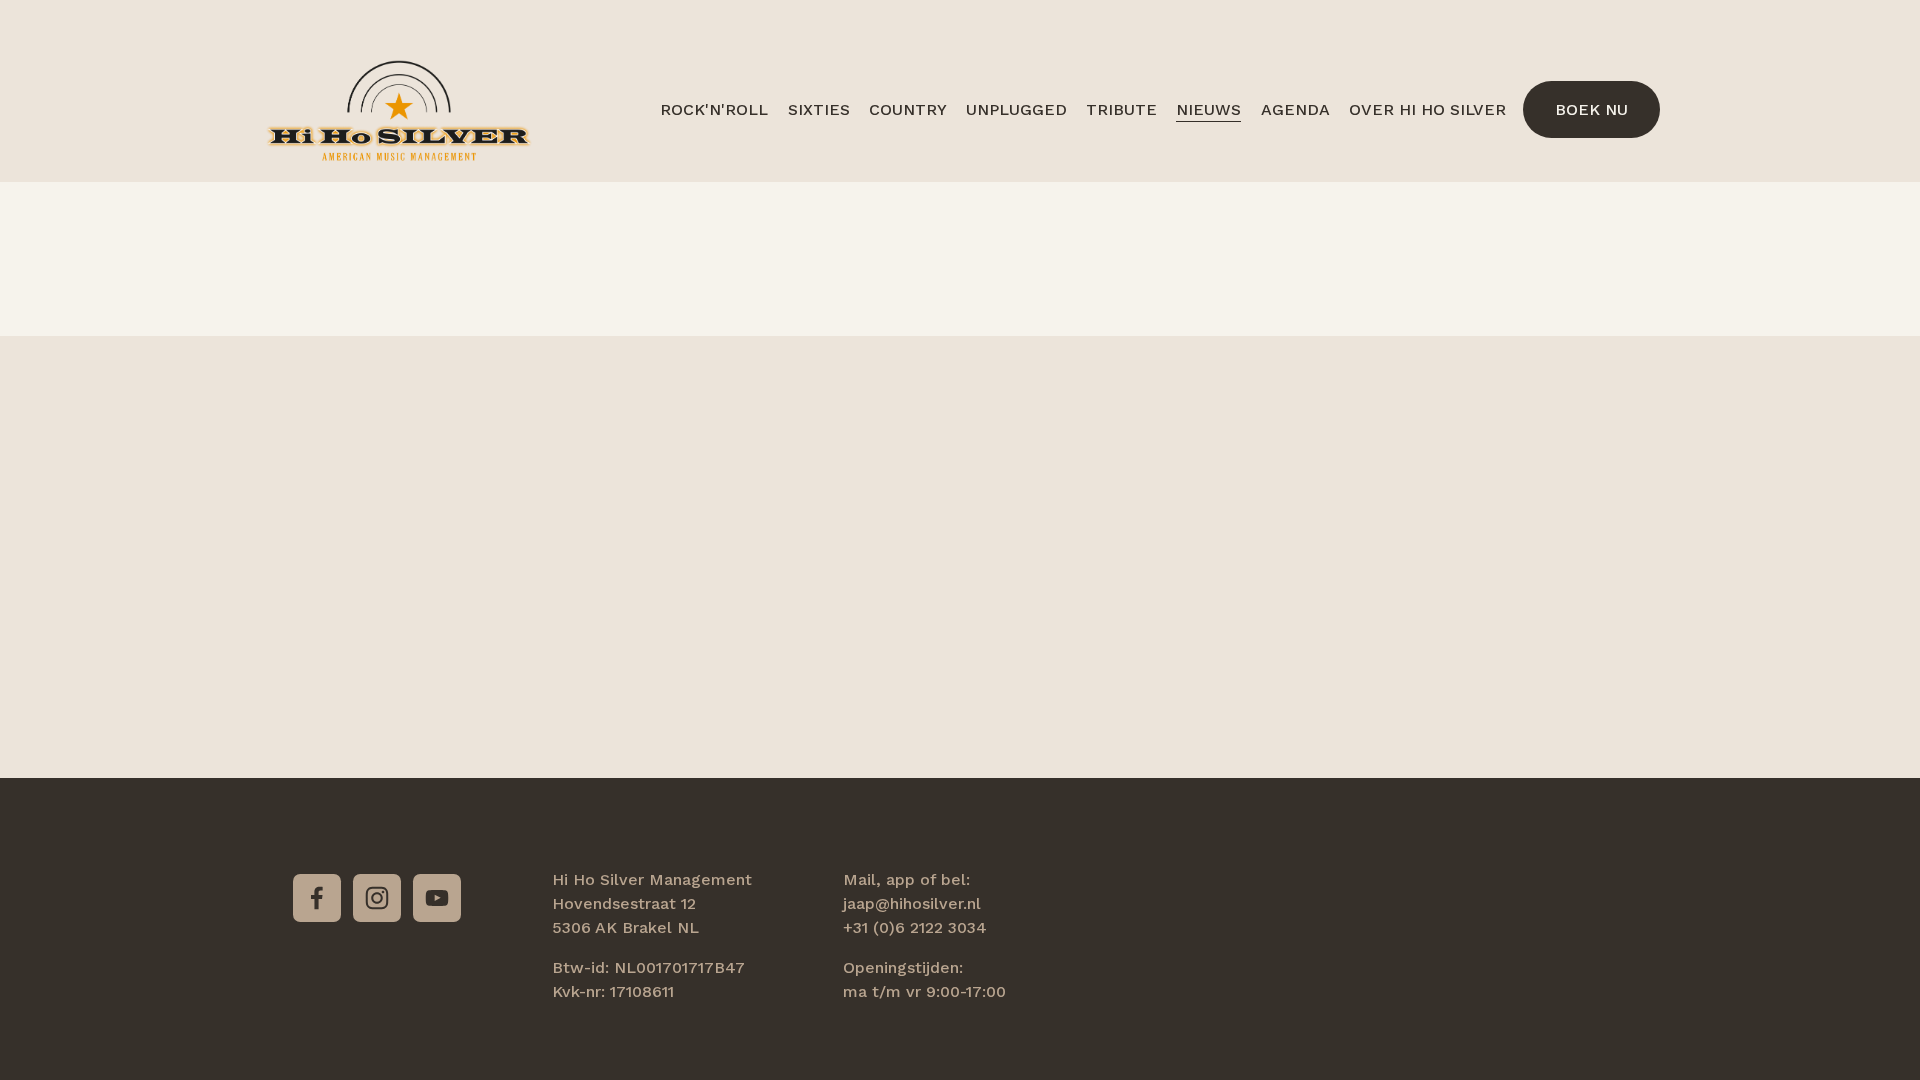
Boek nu (1591, 109)
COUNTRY (908, 109)
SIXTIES (819, 109)
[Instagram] (377, 898)
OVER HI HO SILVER (1427, 109)
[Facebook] (317, 898)
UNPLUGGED (1016, 109)
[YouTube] (437, 898)
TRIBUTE (1121, 109)
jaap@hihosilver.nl (912, 903)
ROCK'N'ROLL (714, 109)
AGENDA (1295, 109)
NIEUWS (1208, 109)
